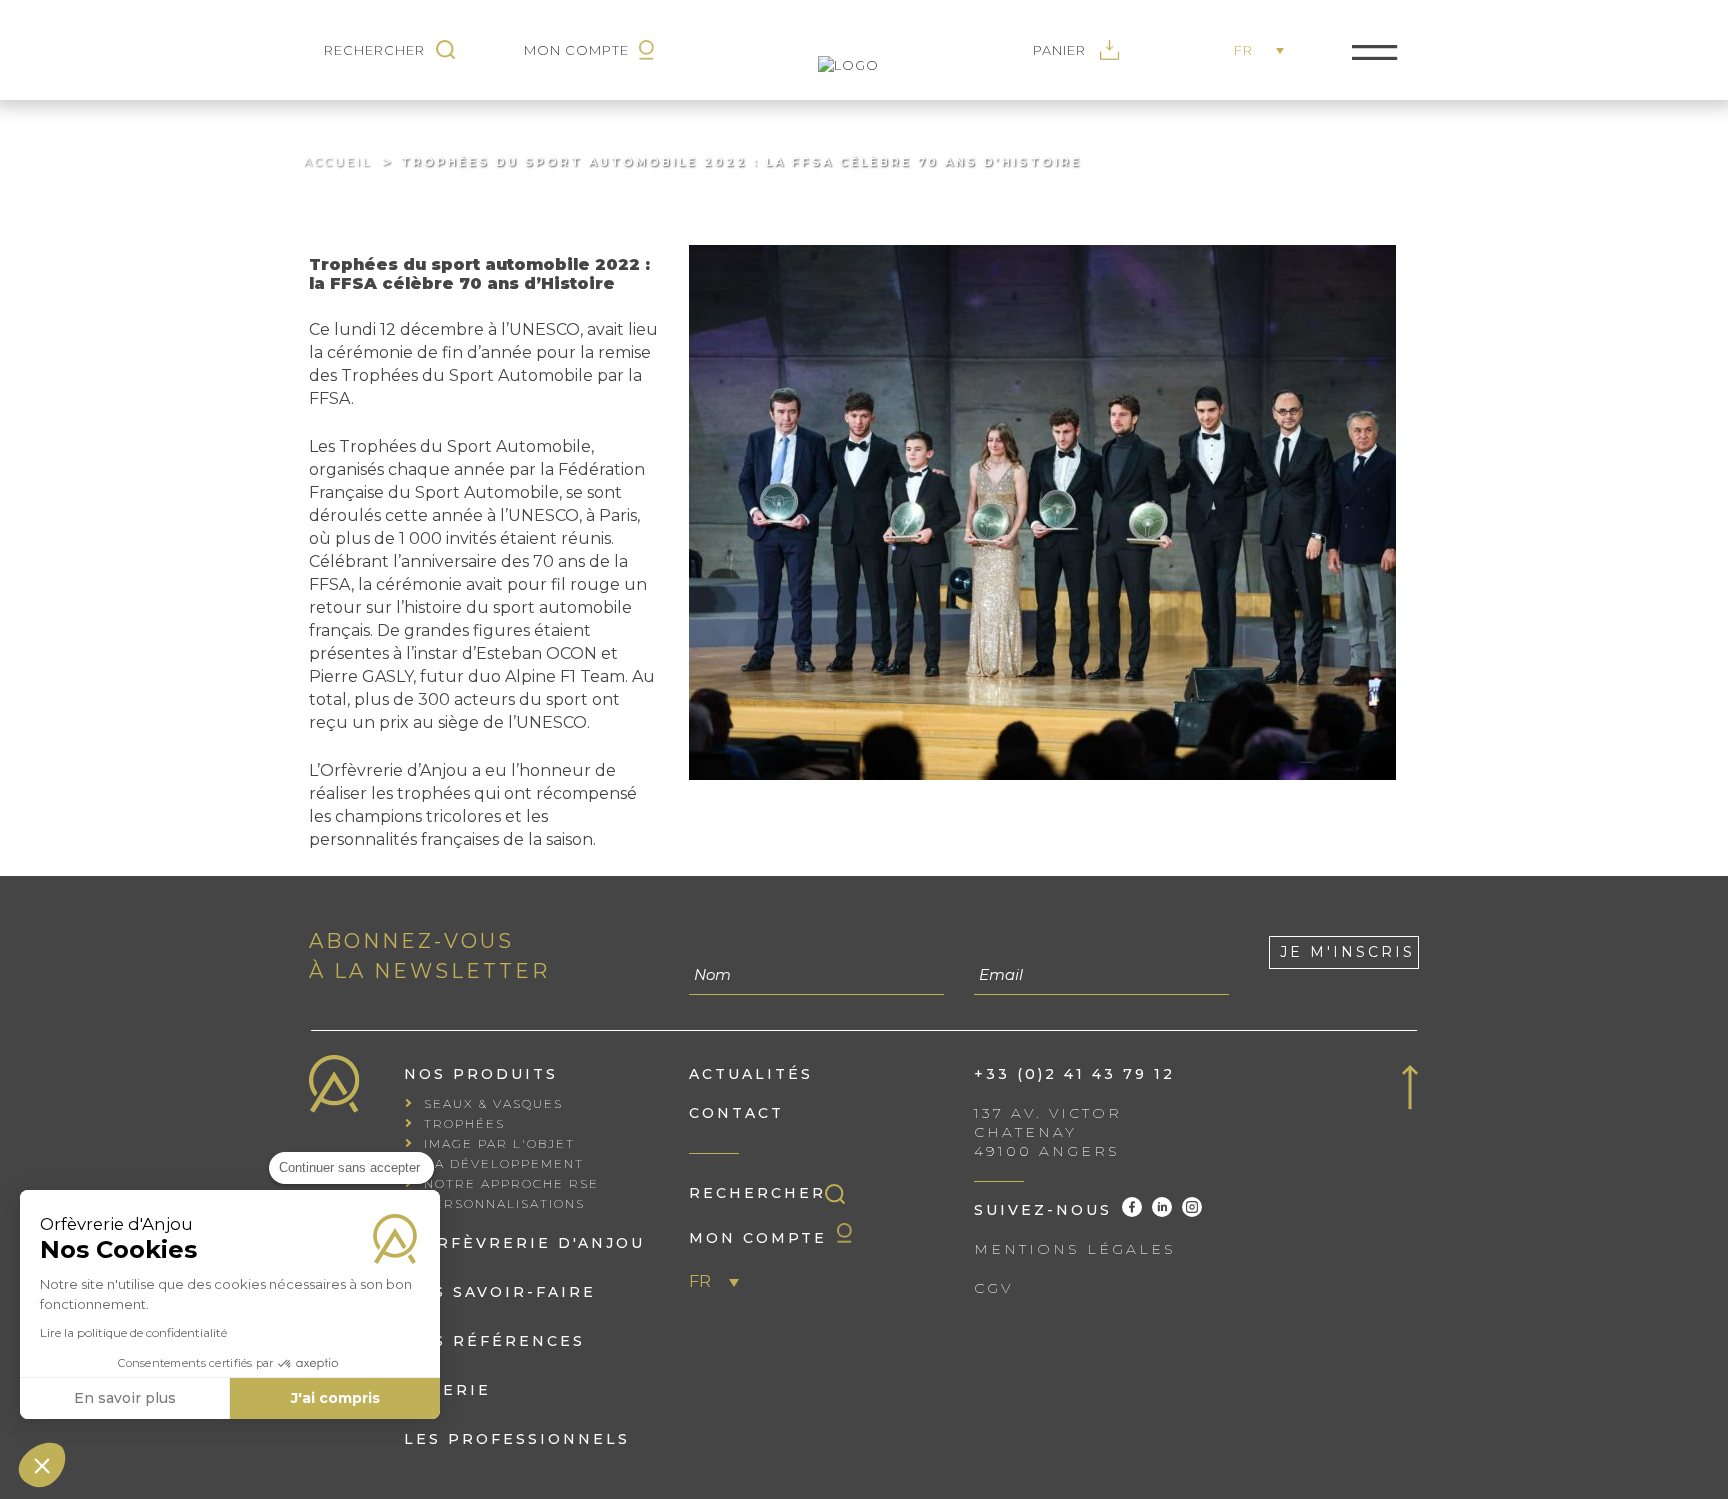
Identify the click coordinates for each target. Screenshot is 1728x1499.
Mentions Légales (1075, 1249)
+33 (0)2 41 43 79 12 (1074, 1074)
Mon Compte (576, 50)
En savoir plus (125, 1398)
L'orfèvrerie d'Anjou (524, 1243)
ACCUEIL (338, 162)
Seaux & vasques (493, 1103)
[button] (42, 1465)
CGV (993, 1288)
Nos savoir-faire (500, 1292)
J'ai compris (335, 1398)
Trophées (464, 1123)
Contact (736, 1113)
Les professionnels (517, 1439)
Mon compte (758, 1238)
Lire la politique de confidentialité (133, 1332)
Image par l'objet (499, 1143)
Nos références (494, 1341)
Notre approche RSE (511, 1183)
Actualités (751, 1074)
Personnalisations (504, 1203)
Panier (1061, 50)
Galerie (447, 1390)
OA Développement (504, 1163)
